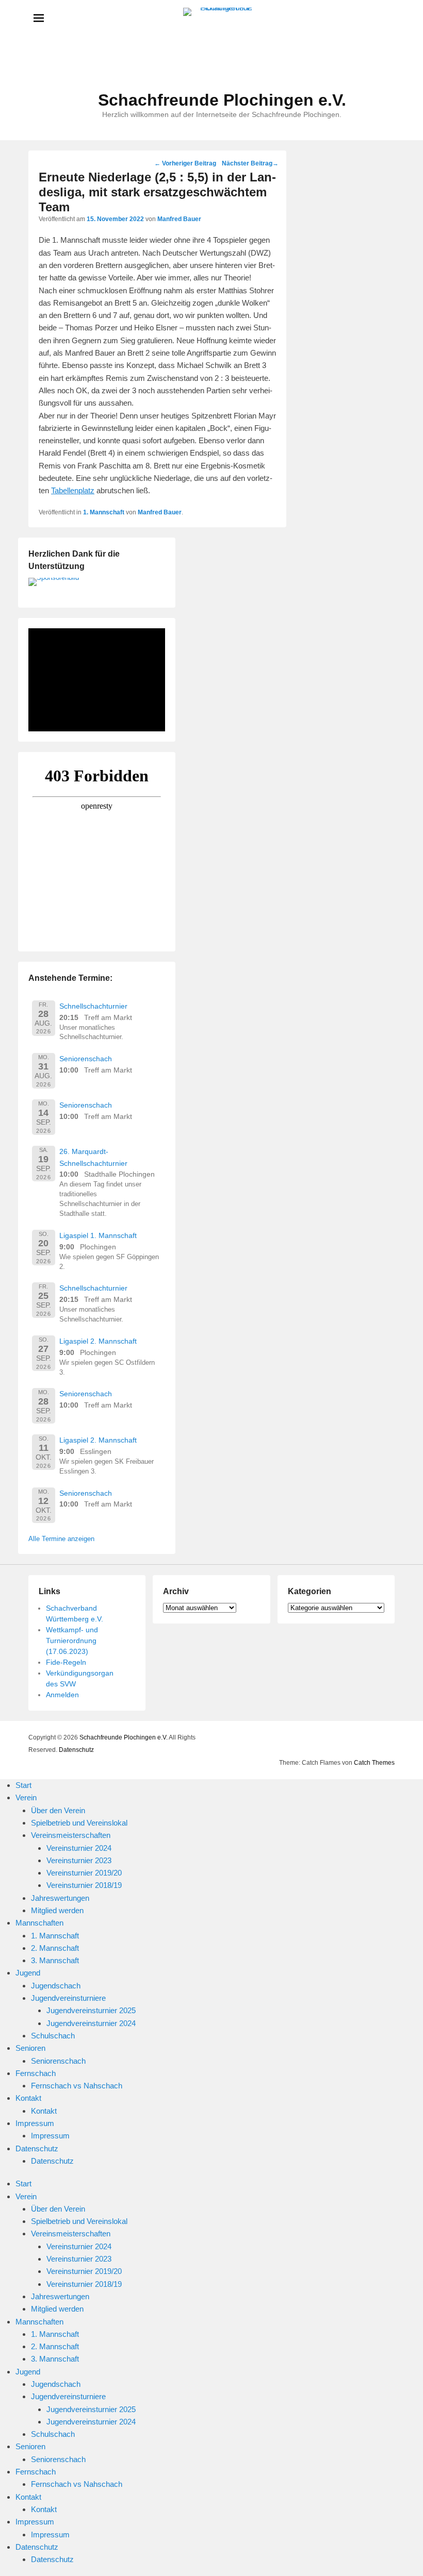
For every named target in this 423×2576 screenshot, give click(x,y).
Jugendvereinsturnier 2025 (91, 2010)
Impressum (35, 2123)
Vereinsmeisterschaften (71, 1835)
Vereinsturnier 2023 (79, 1860)
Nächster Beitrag (250, 163)
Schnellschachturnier (93, 1006)
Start (23, 1785)
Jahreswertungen (60, 1898)
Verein (26, 1797)
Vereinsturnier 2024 (79, 1848)
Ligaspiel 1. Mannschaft (98, 1235)
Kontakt (28, 2098)
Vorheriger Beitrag (185, 163)
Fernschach (36, 2073)
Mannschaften (39, 1923)
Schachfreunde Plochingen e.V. (222, 100)
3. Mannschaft (55, 1960)
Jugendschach (56, 1986)
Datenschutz (76, 1750)
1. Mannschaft (104, 512)
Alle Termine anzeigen (61, 1539)
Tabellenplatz (73, 490)
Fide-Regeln (66, 1662)
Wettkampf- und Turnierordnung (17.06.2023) (72, 1641)
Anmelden (62, 1695)
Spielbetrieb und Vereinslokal (79, 1823)
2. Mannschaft (55, 1948)
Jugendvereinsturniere (68, 1998)
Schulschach (53, 2036)
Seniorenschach (86, 1059)
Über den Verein (58, 1810)
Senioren (30, 2048)
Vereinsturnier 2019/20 (84, 1873)
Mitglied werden (57, 1910)
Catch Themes (374, 1763)
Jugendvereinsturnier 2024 (91, 2023)
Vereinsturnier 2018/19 (84, 1885)
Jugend (28, 1973)
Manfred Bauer (179, 219)
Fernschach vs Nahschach (77, 2086)
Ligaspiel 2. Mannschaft (98, 1341)
